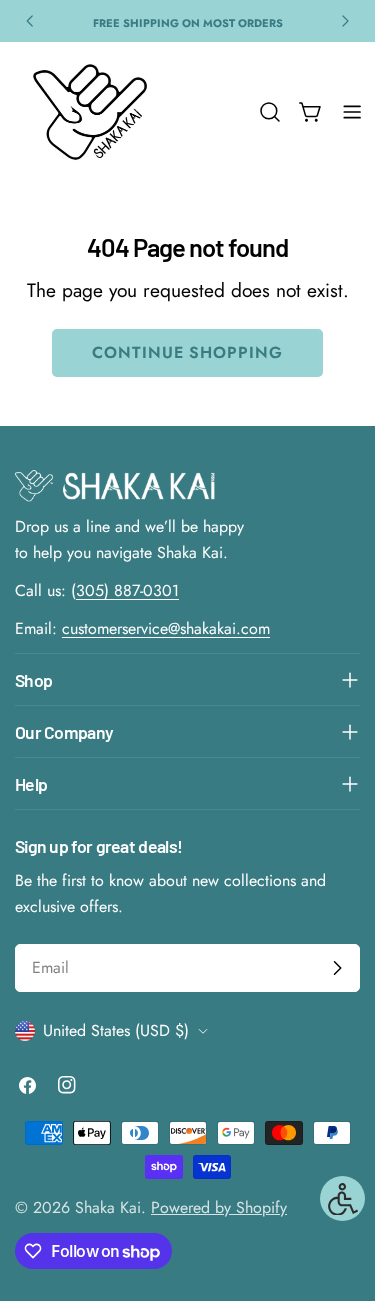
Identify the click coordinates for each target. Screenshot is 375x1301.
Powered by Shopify (219, 1207)
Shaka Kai (108, 1207)
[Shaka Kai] (90, 112)
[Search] (270, 112)
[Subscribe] (337, 968)
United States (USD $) (116, 1030)
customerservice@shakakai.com (166, 628)
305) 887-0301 (127, 590)
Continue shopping (187, 352)
